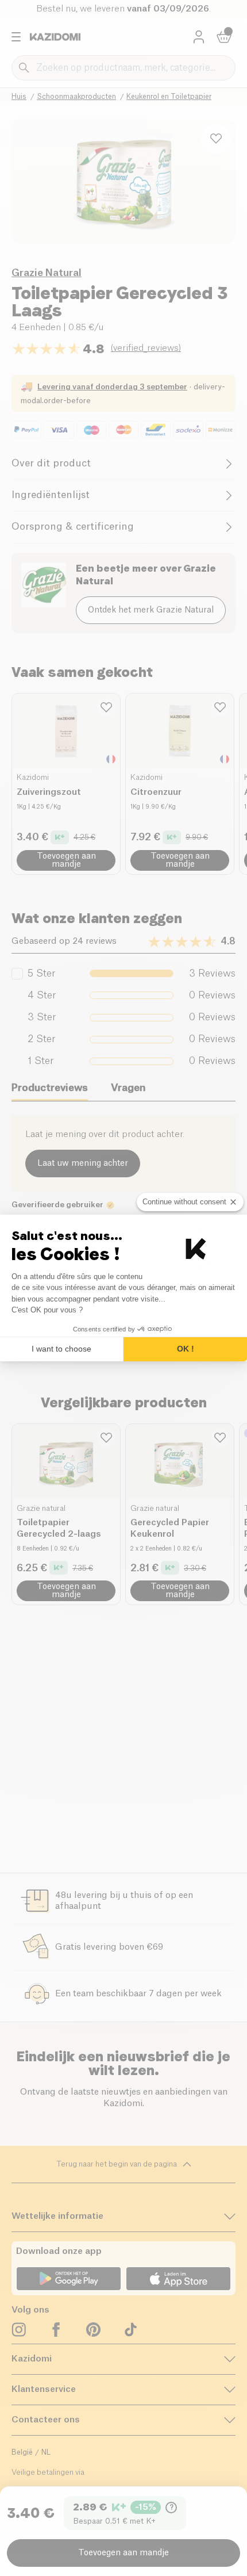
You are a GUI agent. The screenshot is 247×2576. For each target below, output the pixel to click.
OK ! (186, 1349)
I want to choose (61, 1349)
